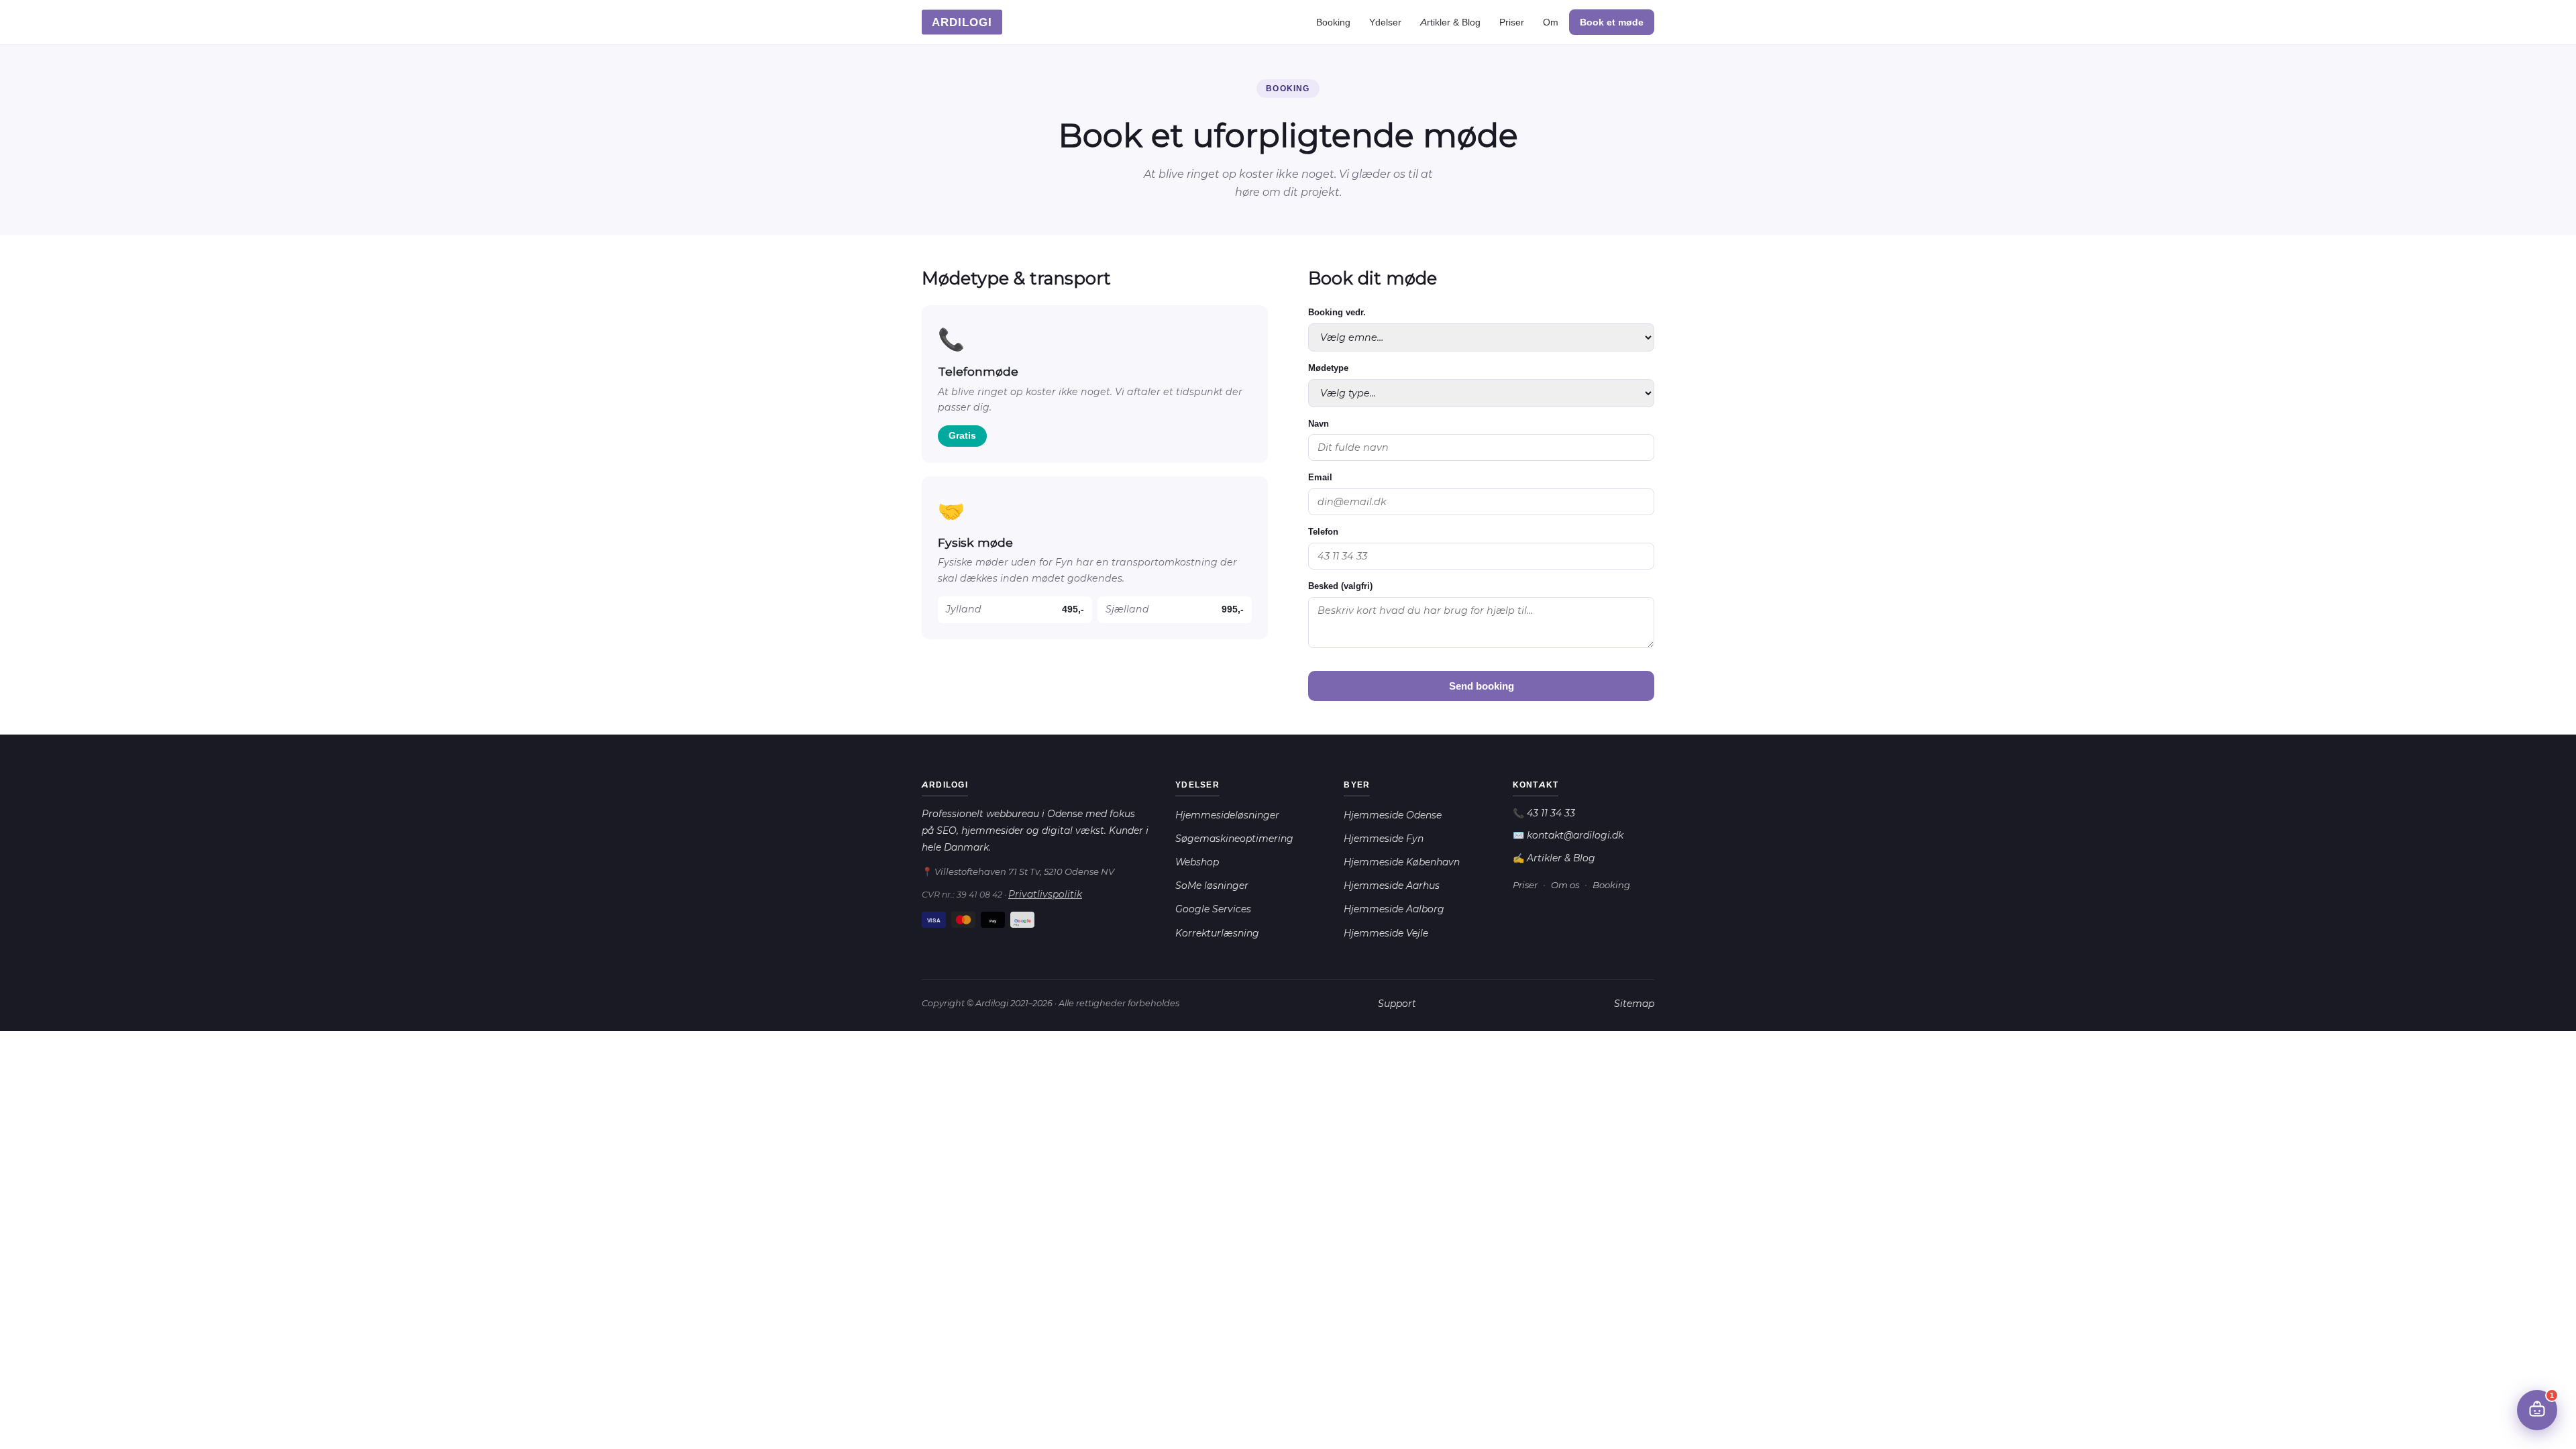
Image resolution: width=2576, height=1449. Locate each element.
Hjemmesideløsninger (1227, 815)
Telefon (1323, 532)
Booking (1333, 22)
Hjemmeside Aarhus (1392, 885)
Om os (1565, 885)
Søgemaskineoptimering (1234, 839)
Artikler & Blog (1450, 22)
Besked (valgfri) (1340, 586)
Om (1551, 22)
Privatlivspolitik (1045, 894)
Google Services (1213, 909)
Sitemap (1634, 1004)
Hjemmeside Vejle (1386, 933)
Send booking (1482, 686)
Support (1397, 1004)
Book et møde (1612, 22)
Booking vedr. (1337, 312)
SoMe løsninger (1212, 885)
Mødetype (1328, 368)
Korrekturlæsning (1217, 933)
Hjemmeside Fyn (1384, 839)
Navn (1319, 424)
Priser (1512, 22)
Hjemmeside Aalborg (1394, 909)
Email (1320, 477)
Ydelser (1385, 22)
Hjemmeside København (1402, 862)
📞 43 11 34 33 (1544, 813)
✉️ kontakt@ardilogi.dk (1568, 835)
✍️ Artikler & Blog (1554, 858)
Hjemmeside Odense (1393, 815)
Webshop (1197, 862)
